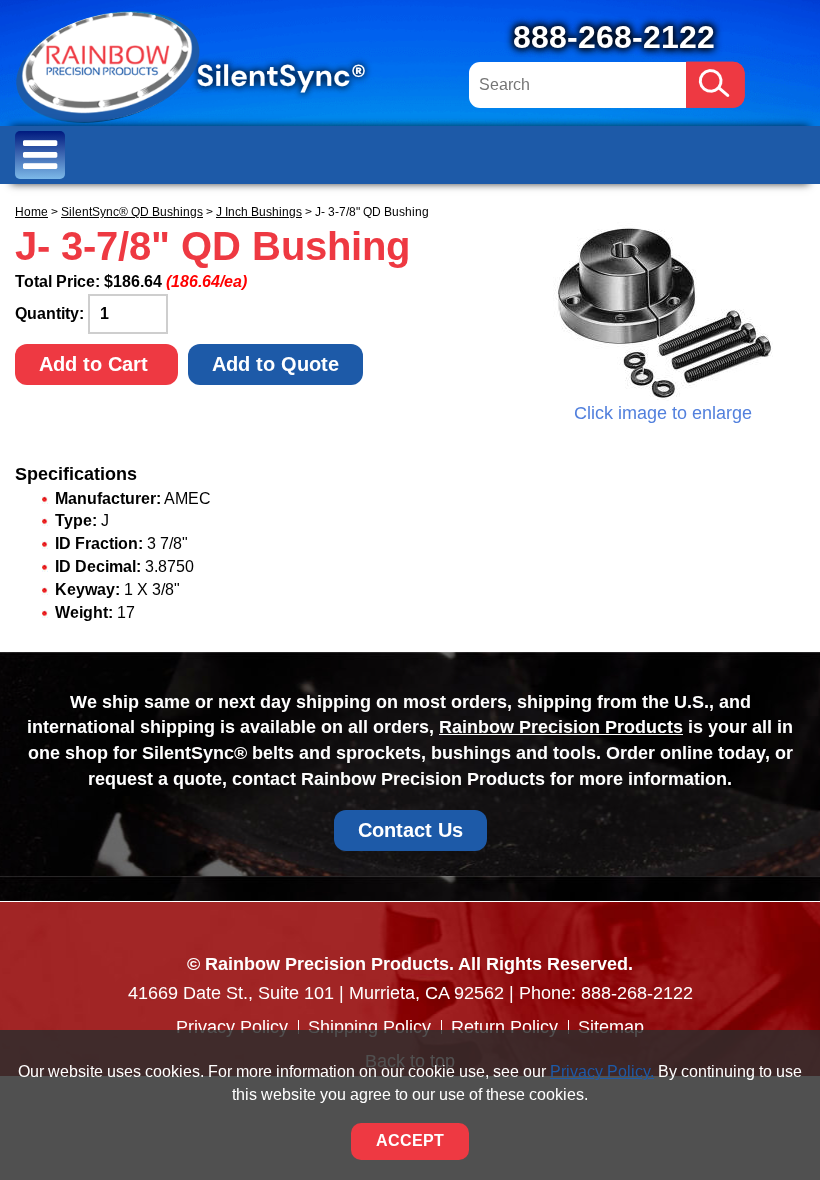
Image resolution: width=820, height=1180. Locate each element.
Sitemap (611, 1027)
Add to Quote (275, 364)
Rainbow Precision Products (561, 727)
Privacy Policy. (602, 1071)
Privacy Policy (232, 1027)
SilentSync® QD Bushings (132, 212)
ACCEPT (410, 1140)
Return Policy (504, 1027)
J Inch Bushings (259, 212)
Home (31, 212)
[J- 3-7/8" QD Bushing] (662, 311)
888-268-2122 (614, 37)
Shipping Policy (369, 1027)
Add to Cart (96, 364)
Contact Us (410, 830)
